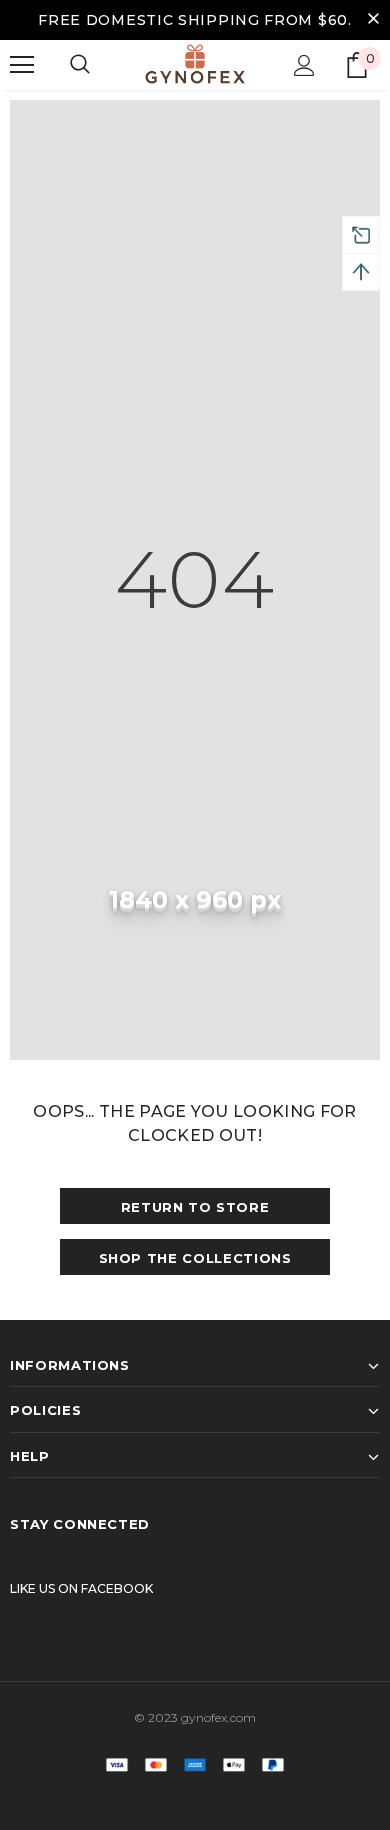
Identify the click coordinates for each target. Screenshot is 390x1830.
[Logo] (195, 64)
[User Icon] (304, 65)
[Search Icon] (80, 65)
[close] (373, 20)
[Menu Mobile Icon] (22, 65)
